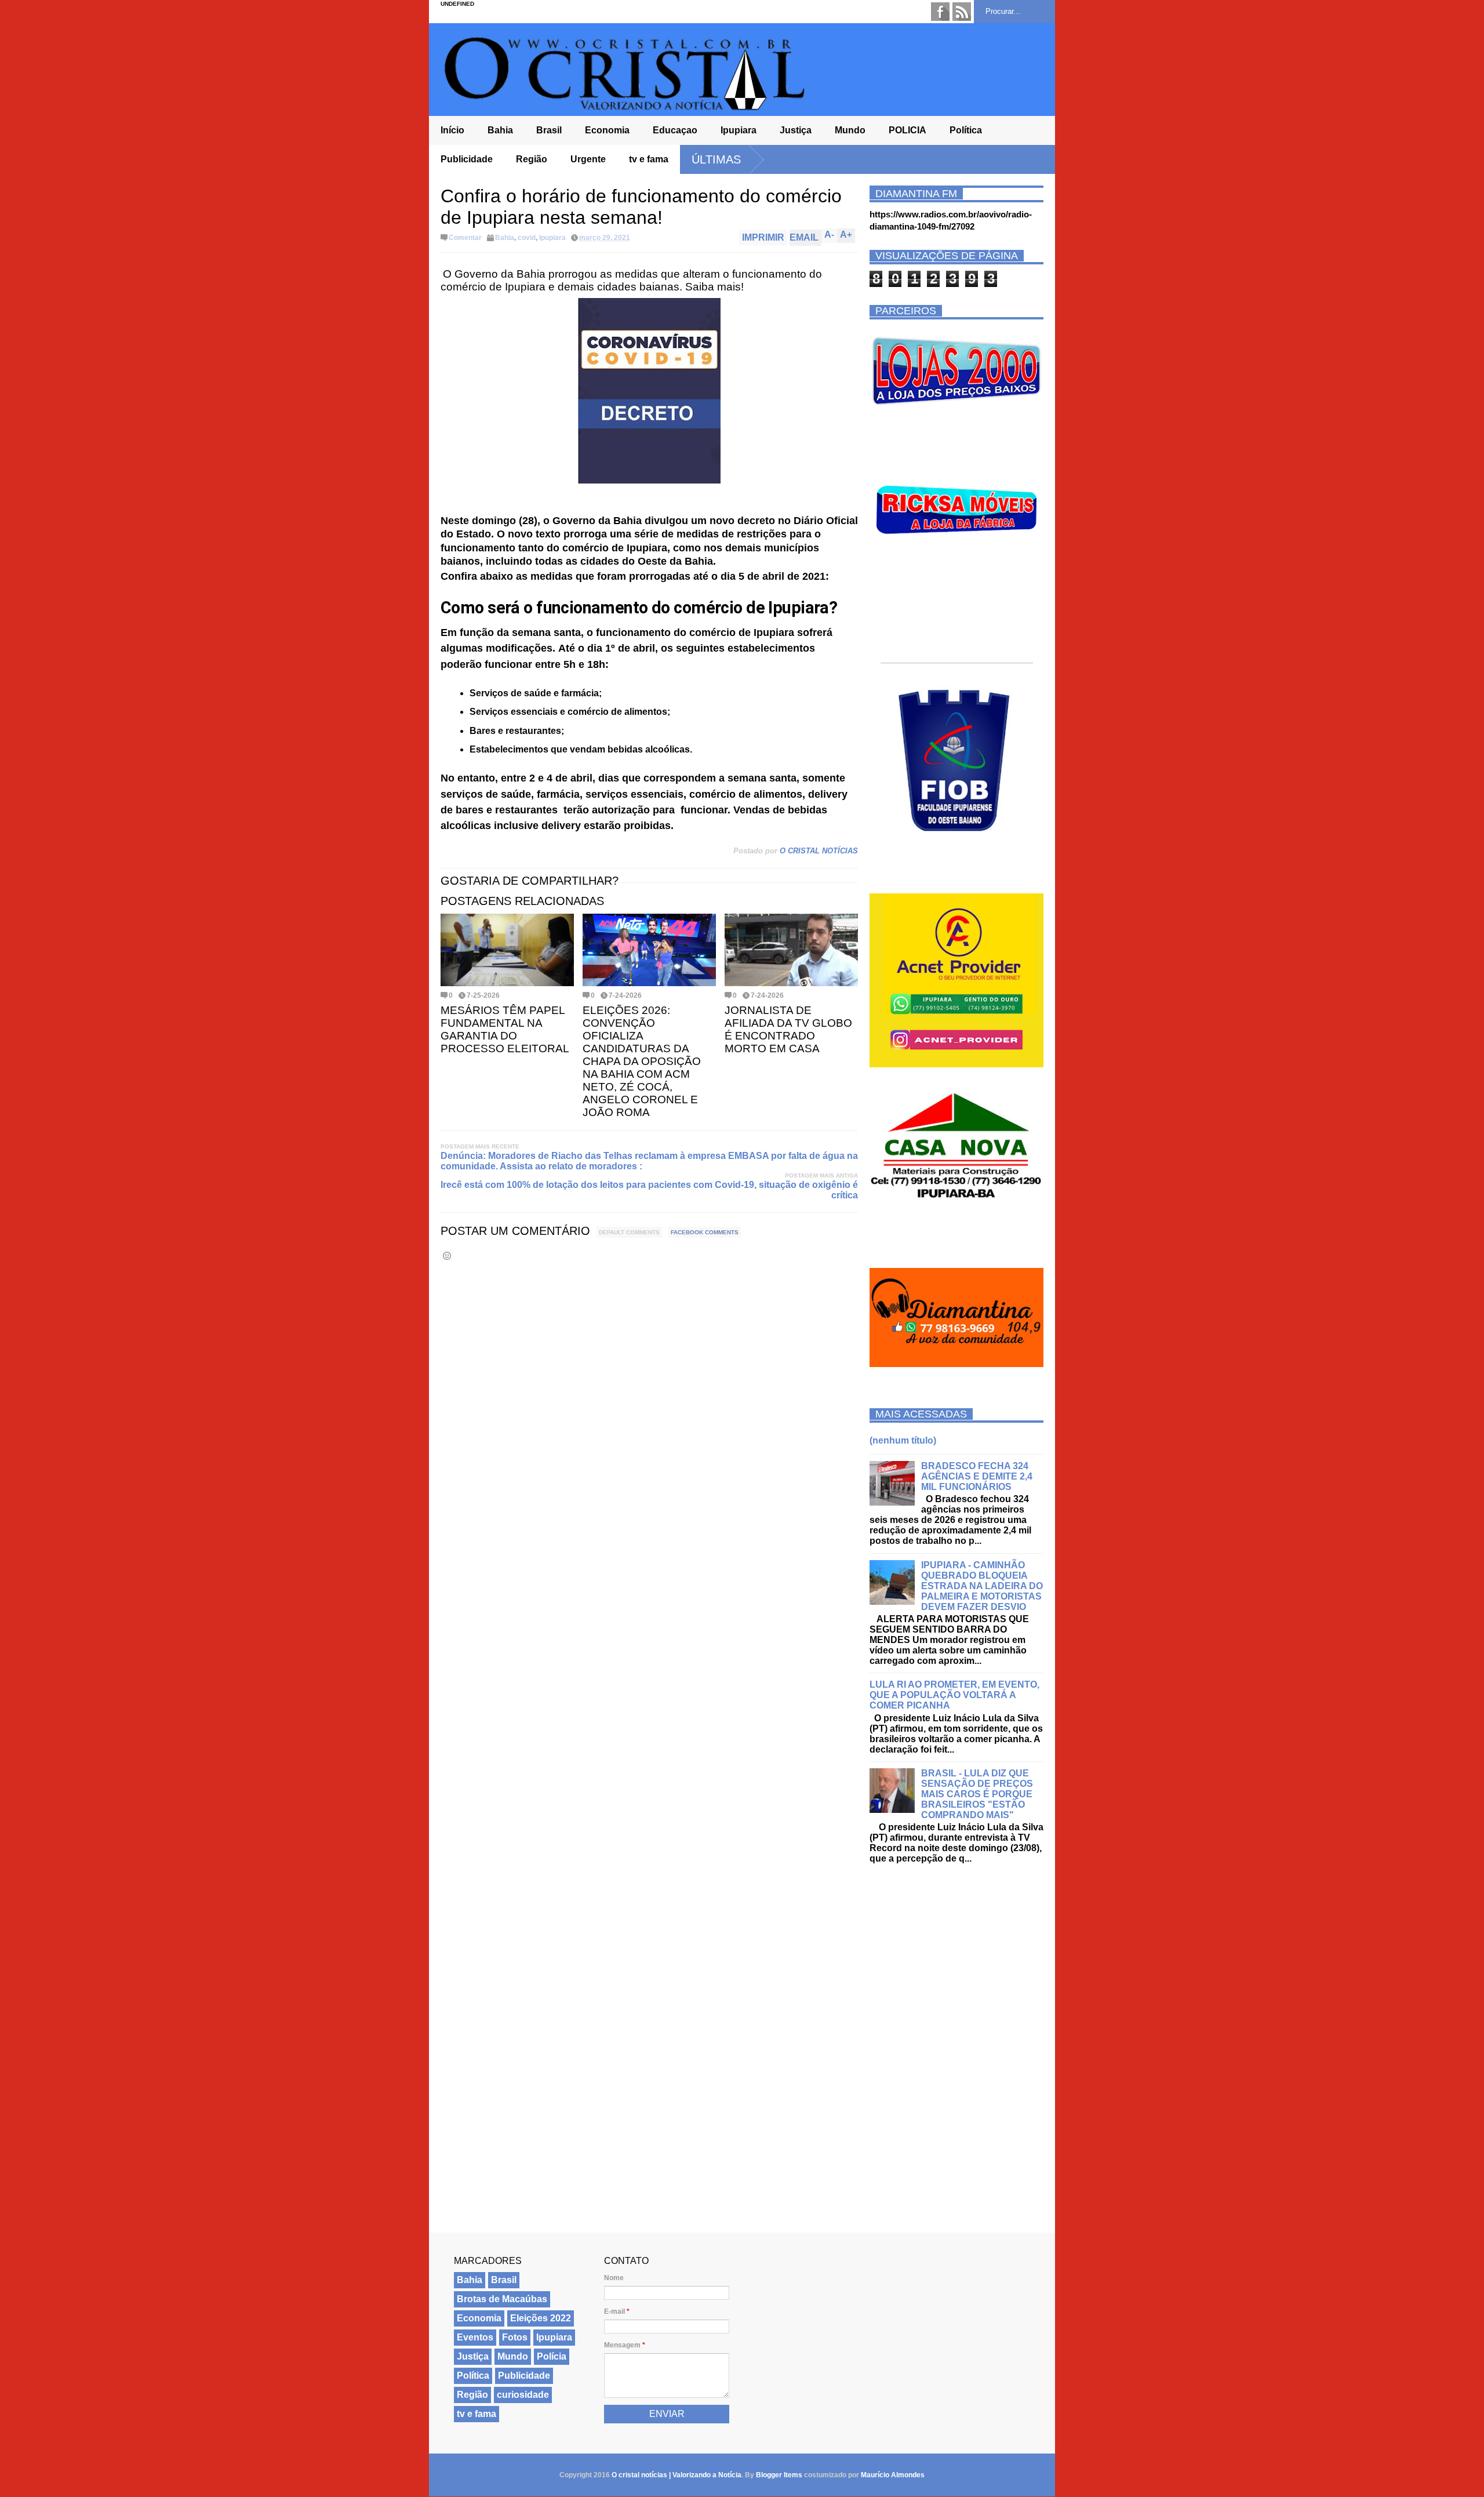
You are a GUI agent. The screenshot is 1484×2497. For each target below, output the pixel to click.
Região (532, 159)
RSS (962, 12)
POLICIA (908, 130)
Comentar (465, 238)
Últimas (716, 159)
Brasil (549, 130)
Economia (607, 130)
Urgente (588, 159)
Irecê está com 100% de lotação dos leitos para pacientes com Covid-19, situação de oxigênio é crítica (649, 1190)
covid (527, 238)
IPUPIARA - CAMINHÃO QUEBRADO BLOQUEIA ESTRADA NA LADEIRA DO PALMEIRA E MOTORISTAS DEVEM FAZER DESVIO (982, 1586)
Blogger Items (779, 2475)
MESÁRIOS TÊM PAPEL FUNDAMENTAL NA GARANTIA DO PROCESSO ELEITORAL (505, 1029)
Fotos (515, 2337)
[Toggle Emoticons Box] (447, 1255)
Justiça (796, 130)
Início (452, 130)
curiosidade (523, 2395)
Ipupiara (739, 130)
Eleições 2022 (541, 2318)
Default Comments (629, 1232)
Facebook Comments (705, 1232)
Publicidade (467, 159)
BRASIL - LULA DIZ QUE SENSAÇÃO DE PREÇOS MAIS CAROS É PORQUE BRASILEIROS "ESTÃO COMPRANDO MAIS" (977, 1794)
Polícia (552, 2356)
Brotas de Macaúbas (502, 2299)
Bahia (500, 130)
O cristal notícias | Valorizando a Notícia (676, 2475)
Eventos (475, 2337)
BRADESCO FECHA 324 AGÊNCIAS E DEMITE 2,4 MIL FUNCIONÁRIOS (977, 1476)
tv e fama (649, 159)
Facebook (940, 12)
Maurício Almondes (893, 2475)
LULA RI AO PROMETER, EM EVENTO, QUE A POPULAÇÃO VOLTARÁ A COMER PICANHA (954, 1695)
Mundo (850, 130)
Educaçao (675, 130)
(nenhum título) (903, 1440)
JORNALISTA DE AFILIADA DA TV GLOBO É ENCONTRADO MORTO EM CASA (788, 1029)
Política (966, 130)
